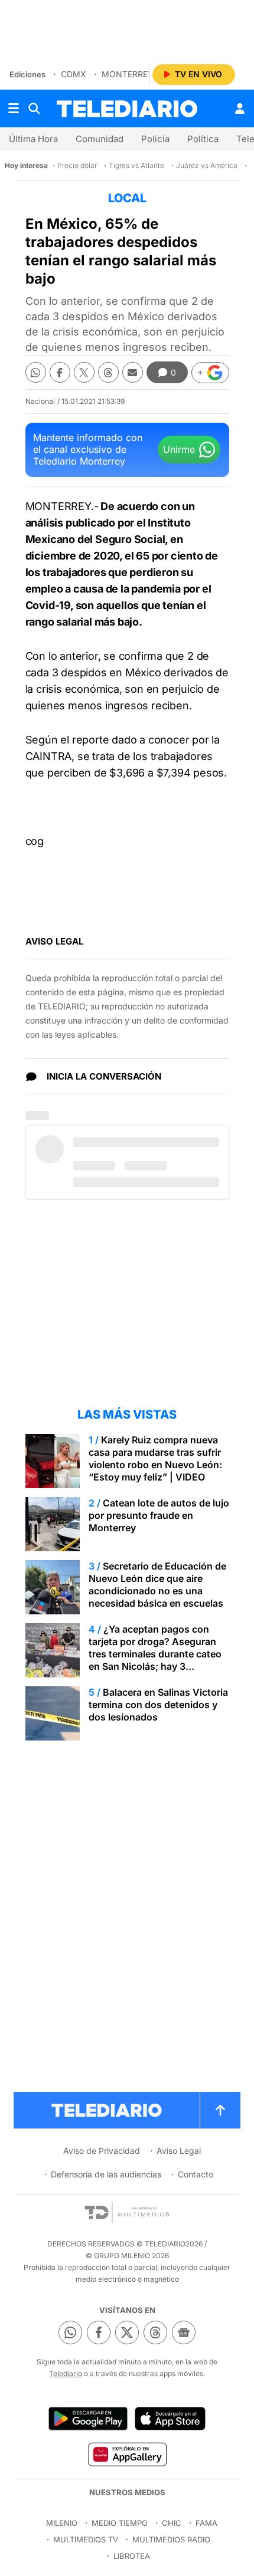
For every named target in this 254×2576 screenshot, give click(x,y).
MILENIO (62, 2523)
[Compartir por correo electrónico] (133, 372)
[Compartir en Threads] (108, 372)
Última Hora (33, 139)
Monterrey (128, 74)
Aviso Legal (179, 2151)
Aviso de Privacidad (102, 2151)
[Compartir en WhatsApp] (36, 372)
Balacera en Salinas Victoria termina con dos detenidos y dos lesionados (158, 1705)
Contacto (196, 2174)
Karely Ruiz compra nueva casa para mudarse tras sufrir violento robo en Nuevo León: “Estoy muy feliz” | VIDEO (155, 1458)
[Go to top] (220, 2110)
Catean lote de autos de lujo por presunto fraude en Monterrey (159, 1515)
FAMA (206, 2523)
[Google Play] (88, 2419)
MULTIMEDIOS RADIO (171, 2539)
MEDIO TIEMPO (120, 2523)
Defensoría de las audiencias (106, 2174)
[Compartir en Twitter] (84, 372)
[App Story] (170, 2419)
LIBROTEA (132, 2556)
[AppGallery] (127, 2454)
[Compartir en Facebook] (60, 372)
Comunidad (100, 139)
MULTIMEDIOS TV (86, 2539)
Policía (155, 139)
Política (203, 139)
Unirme (179, 449)
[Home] (127, 109)
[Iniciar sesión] (240, 108)
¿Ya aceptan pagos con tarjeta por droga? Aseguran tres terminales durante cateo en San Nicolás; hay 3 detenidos (155, 1654)
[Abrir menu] (14, 108)
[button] (210, 373)
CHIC (172, 2523)
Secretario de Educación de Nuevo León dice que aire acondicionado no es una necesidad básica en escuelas (157, 1585)
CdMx (74, 74)
